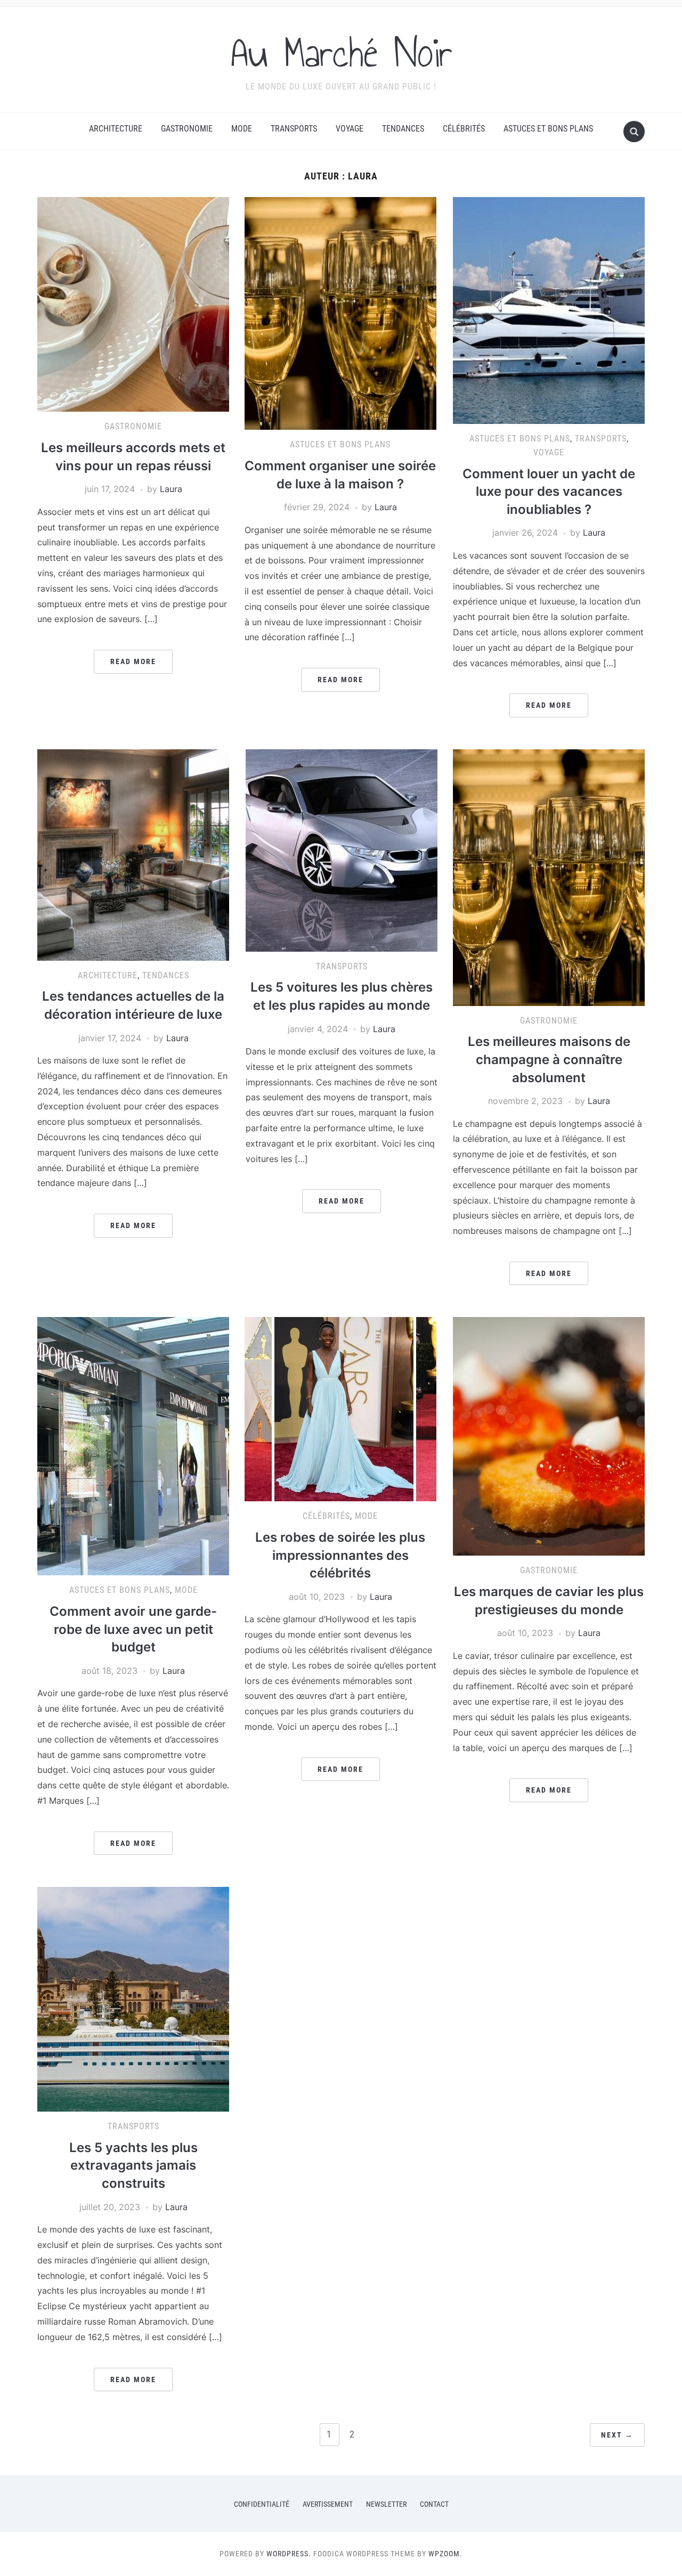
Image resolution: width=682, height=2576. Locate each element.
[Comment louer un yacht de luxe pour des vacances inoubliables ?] (549, 310)
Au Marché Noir (341, 53)
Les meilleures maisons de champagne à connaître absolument (549, 1059)
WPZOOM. (445, 2554)
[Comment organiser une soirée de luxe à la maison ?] (340, 313)
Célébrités (464, 129)
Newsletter (386, 2504)
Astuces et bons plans (548, 129)
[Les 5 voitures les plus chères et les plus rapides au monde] (342, 849)
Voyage (350, 129)
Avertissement (328, 2504)
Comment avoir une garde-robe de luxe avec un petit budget (133, 1629)
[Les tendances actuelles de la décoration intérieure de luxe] (133, 854)
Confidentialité (262, 2504)
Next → (617, 2435)
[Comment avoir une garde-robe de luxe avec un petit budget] (133, 1445)
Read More (133, 661)
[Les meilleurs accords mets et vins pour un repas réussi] (133, 304)
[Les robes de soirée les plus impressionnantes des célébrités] (340, 1409)
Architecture (116, 129)
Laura (171, 489)
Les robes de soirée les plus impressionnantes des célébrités (340, 1555)
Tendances (403, 129)
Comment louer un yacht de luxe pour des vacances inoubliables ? (549, 492)
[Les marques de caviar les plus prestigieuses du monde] (549, 1436)
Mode (242, 129)
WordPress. (289, 2554)
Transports (294, 129)
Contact (434, 2504)
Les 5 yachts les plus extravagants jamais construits (133, 2165)
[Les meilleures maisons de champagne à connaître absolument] (549, 877)
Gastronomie (187, 129)
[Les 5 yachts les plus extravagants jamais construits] (133, 1999)
